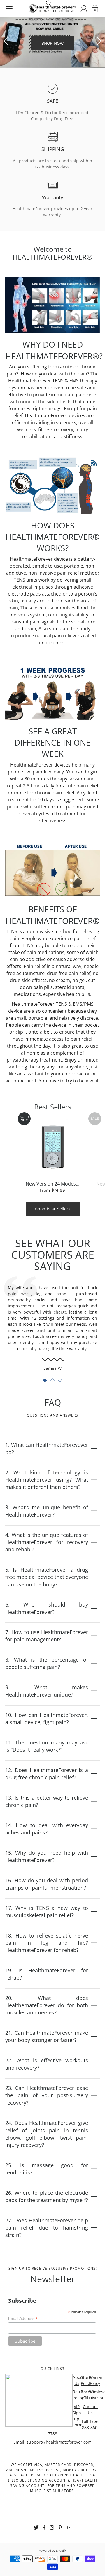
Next (99, 41)
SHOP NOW (52, 46)
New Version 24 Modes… (52, 1184)
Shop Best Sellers (53, 1209)
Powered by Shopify (53, 2551)
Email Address (23, 2319)
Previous (6, 41)
